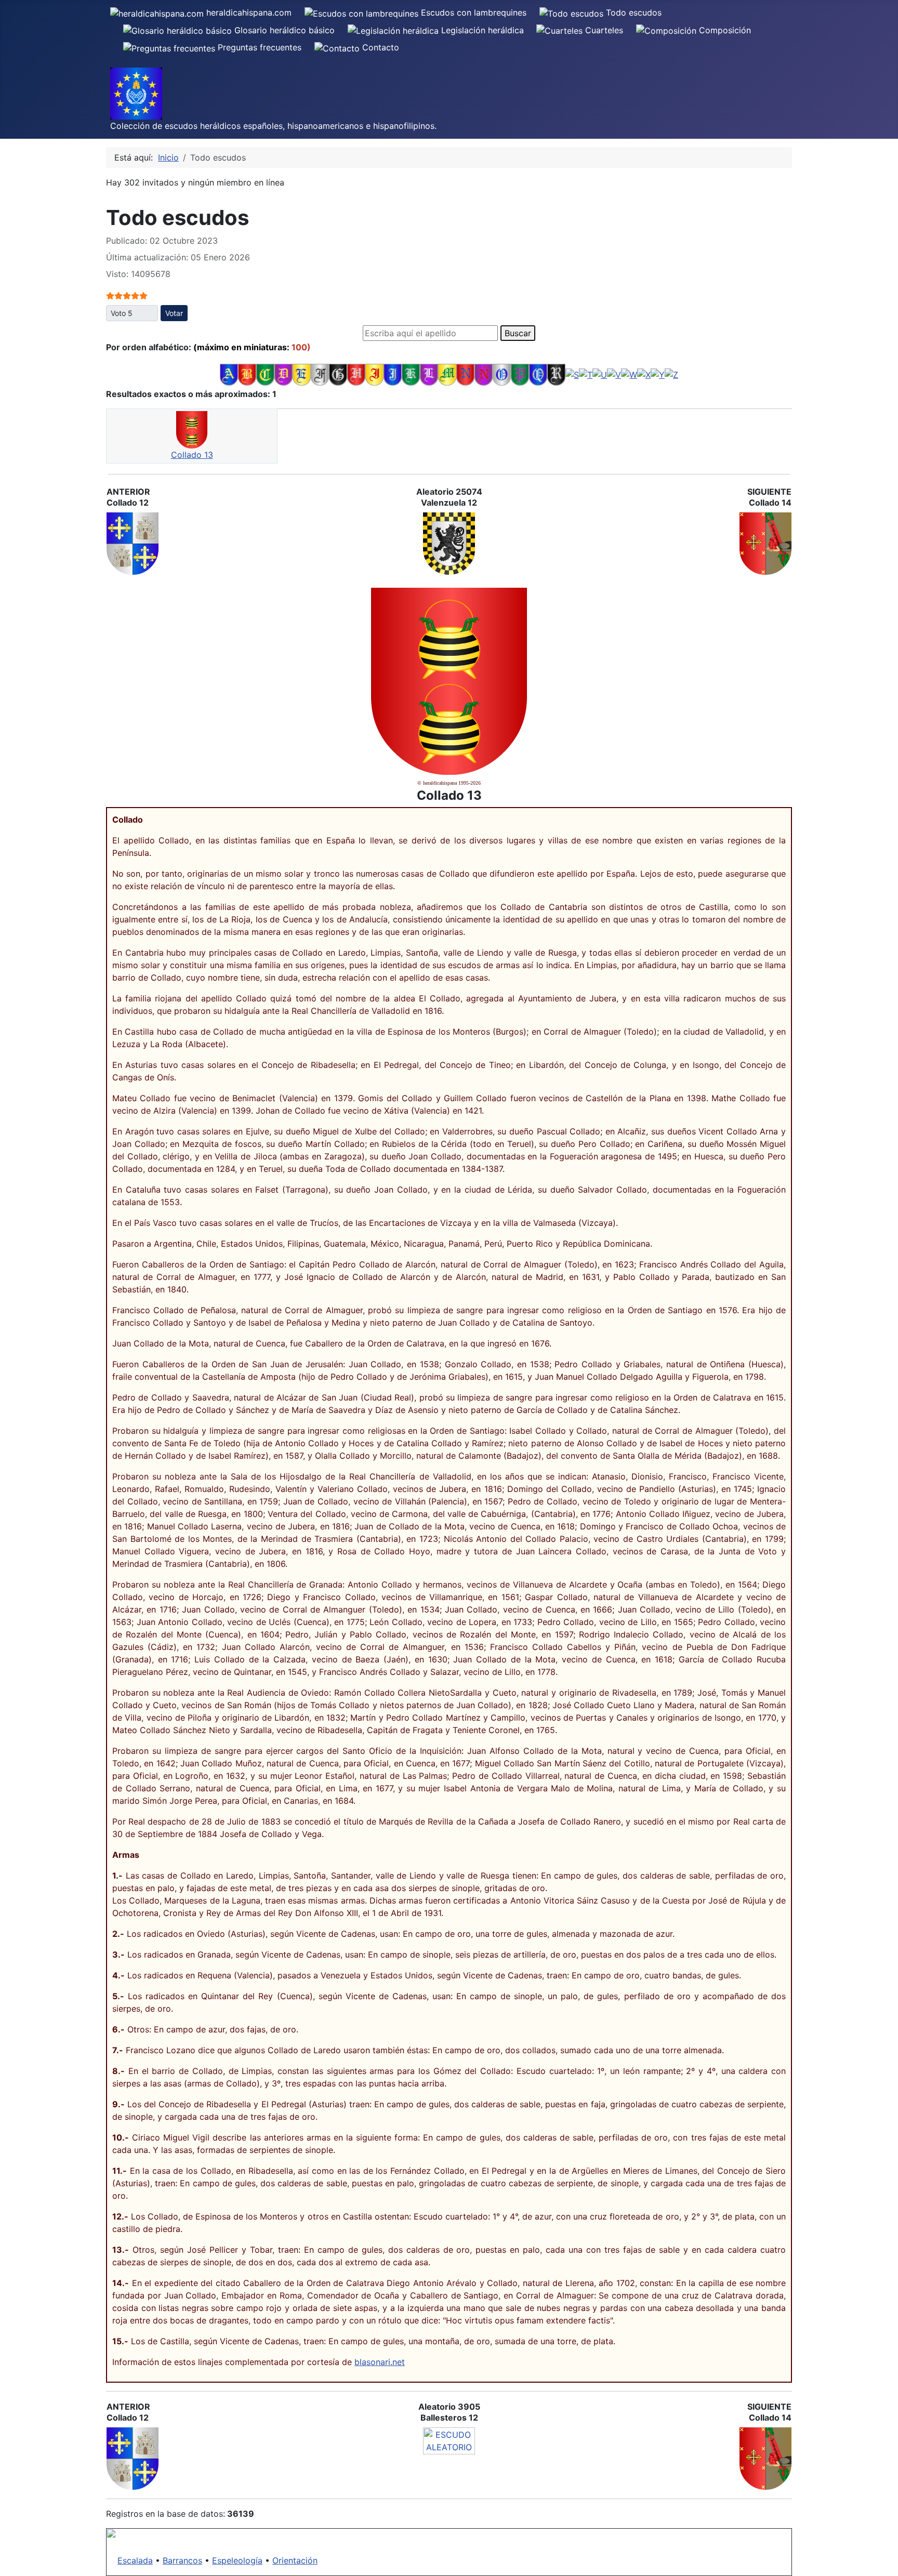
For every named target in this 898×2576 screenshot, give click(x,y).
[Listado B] (247, 374)
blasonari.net (380, 2362)
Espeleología (237, 2560)
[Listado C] (265, 374)
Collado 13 (192, 455)
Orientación (295, 2560)
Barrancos (182, 2560)
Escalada (135, 2560)
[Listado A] (229, 374)
